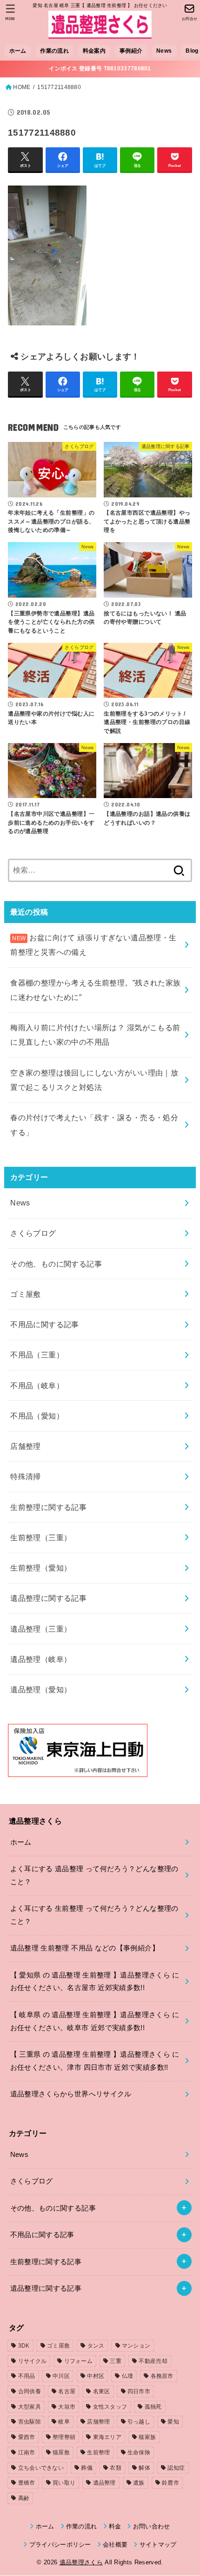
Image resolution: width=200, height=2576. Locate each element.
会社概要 (115, 2545)
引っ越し (139, 2422)
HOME (22, 87)
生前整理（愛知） (41, 1568)
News (164, 51)
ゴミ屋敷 (26, 1294)
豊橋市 (27, 2483)
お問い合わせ (151, 2526)
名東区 (102, 2391)
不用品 (27, 2376)
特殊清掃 (26, 1476)
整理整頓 (64, 2437)
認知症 (176, 2468)
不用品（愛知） (37, 1416)
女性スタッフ (110, 2407)
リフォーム (79, 2361)
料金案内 (94, 51)
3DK (24, 2346)
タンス (96, 2346)
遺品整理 (104, 2483)
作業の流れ (54, 51)
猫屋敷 (61, 2452)
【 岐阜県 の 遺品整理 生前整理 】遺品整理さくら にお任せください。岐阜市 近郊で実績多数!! (95, 2021)
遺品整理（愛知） (41, 1689)
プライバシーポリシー (60, 2545)
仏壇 (128, 2376)
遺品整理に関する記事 (48, 1598)
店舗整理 (26, 1446)
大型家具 (30, 2407)
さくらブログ (33, 1233)
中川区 (61, 2376)
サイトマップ (158, 2545)
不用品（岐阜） (37, 1385)
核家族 (147, 2437)
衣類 (116, 2468)
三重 (116, 2361)
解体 (144, 2468)
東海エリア (107, 2437)
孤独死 (153, 2407)
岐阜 (64, 2422)
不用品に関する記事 (45, 1324)
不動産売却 (153, 2361)
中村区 (96, 2376)
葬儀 (87, 2468)
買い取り (64, 2483)
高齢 (24, 2498)
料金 (115, 2526)
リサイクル (33, 2361)
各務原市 (162, 2376)
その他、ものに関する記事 (56, 1264)
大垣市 (67, 2407)
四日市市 (139, 2391)
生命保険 (139, 2452)
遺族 (139, 2483)
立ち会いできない (41, 2468)
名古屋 (67, 2391)
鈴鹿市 (170, 2483)
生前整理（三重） (41, 1537)
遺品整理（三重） (41, 1629)
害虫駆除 (30, 2422)
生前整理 (98, 2452)
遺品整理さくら (81, 2562)
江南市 (27, 2452)
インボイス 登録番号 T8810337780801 (100, 69)
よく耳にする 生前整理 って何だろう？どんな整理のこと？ (94, 1915)
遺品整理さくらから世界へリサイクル (71, 2094)
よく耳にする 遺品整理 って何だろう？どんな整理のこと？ (94, 1875)
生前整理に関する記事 (48, 1507)
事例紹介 (131, 51)
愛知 (173, 2422)
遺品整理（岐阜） (41, 1659)
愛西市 (27, 2437)
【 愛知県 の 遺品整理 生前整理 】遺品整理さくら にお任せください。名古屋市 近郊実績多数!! (95, 1982)
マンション (136, 2346)
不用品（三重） (37, 1355)
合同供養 (30, 2391)
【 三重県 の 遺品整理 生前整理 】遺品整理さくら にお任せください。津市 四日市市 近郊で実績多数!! (95, 2061)
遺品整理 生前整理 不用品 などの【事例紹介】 (85, 1948)
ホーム (18, 51)
